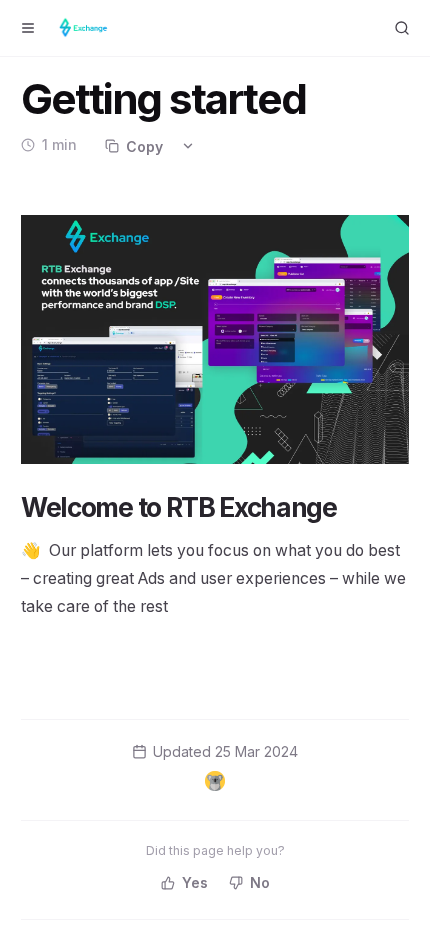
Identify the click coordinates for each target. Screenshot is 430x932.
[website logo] (86, 28)
